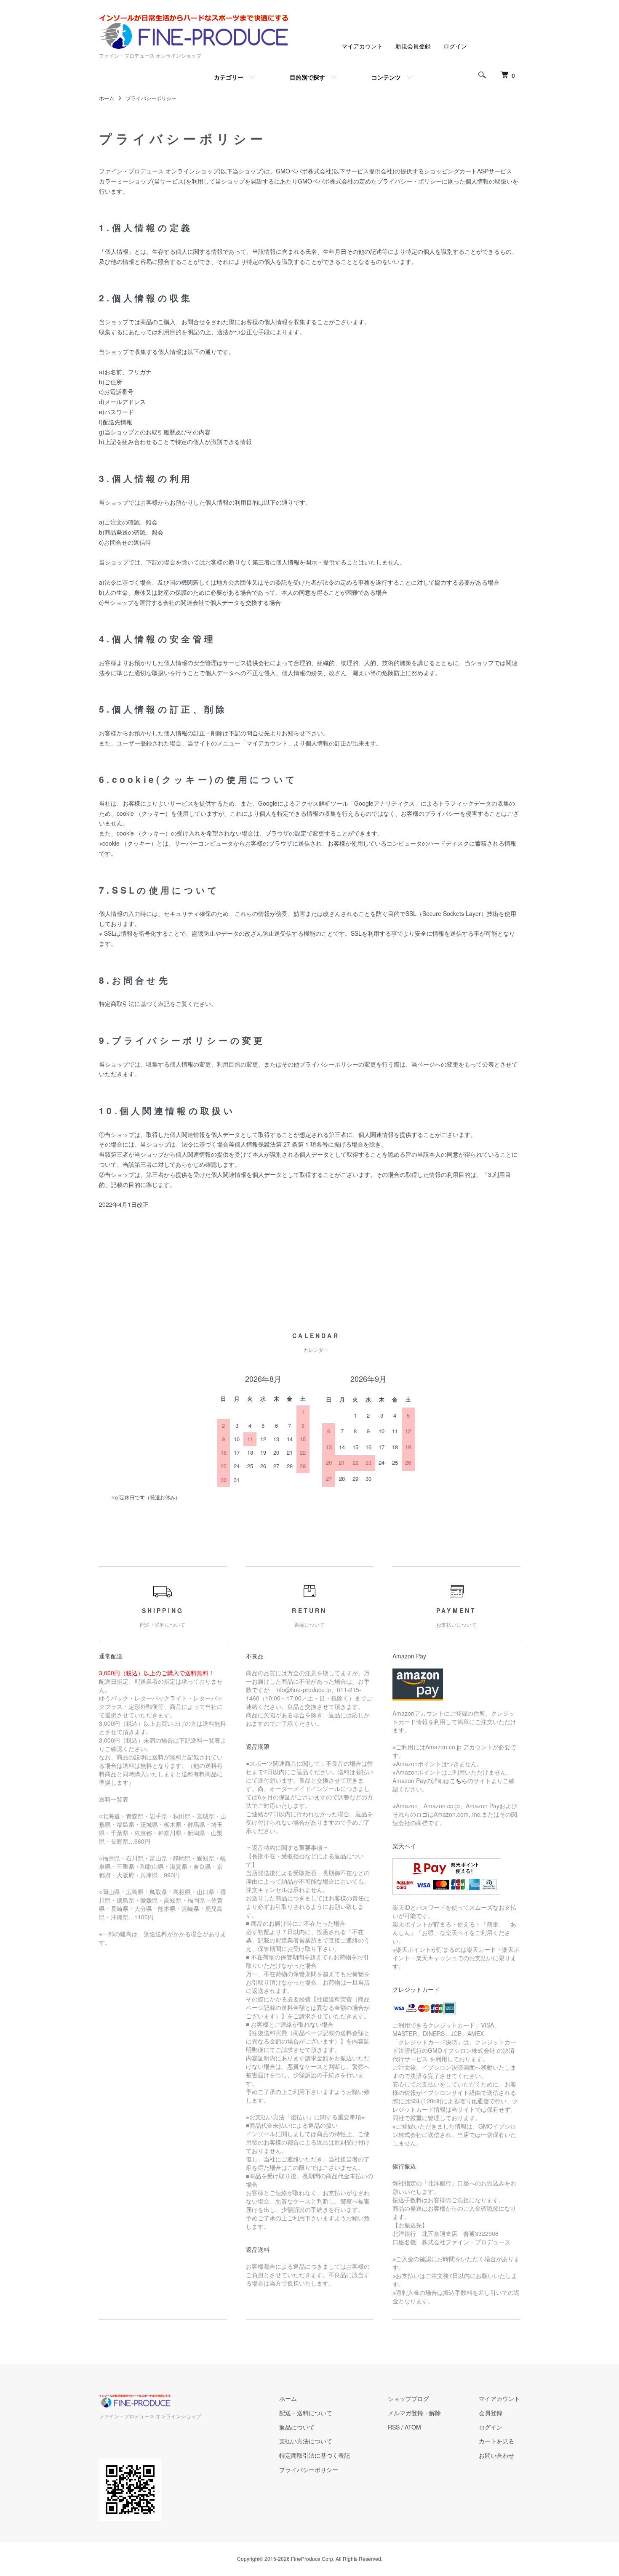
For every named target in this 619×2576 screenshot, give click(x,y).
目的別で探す (307, 77)
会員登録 (491, 2413)
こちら (459, 1780)
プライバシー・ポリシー (409, 181)
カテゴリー (229, 77)
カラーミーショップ (125, 181)
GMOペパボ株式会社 (304, 171)
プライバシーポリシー (309, 2470)
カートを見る (496, 2441)
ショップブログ (408, 2398)
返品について (297, 2427)
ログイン (455, 46)
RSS (394, 2427)
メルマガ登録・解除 (414, 2413)
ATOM (413, 2427)
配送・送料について (306, 2413)
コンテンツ (386, 77)
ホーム (107, 98)
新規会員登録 (413, 46)
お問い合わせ (496, 2455)
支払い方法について (306, 2441)
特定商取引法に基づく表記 (315, 2455)
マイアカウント (362, 46)
